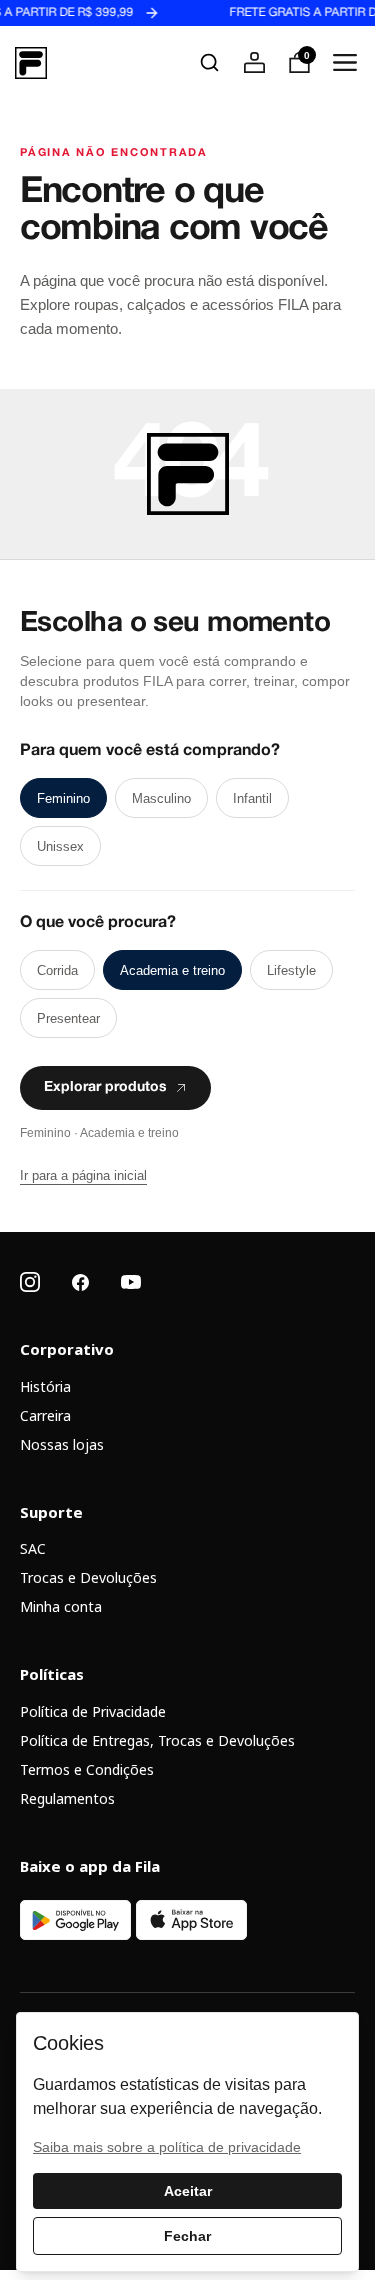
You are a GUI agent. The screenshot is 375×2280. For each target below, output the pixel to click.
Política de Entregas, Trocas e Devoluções (157, 1740)
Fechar (187, 2236)
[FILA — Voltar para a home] (31, 63)
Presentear (68, 1018)
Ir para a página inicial (83, 1175)
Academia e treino (172, 970)
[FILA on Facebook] (80, 1282)
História (45, 1386)
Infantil (252, 798)
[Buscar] (209, 62)
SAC (33, 1548)
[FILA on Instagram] (30, 1282)
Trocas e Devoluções (88, 1577)
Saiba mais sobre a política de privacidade (167, 2147)
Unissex (60, 846)
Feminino (63, 798)
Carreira (45, 1415)
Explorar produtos (105, 1088)
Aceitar (188, 2191)
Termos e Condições (87, 1769)
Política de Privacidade (93, 1711)
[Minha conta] (254, 62)
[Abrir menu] (344, 62)
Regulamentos (67, 1798)
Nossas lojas (62, 1444)
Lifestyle (291, 970)
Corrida (57, 970)
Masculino (161, 798)
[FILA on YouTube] (131, 1282)
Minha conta (61, 1606)
